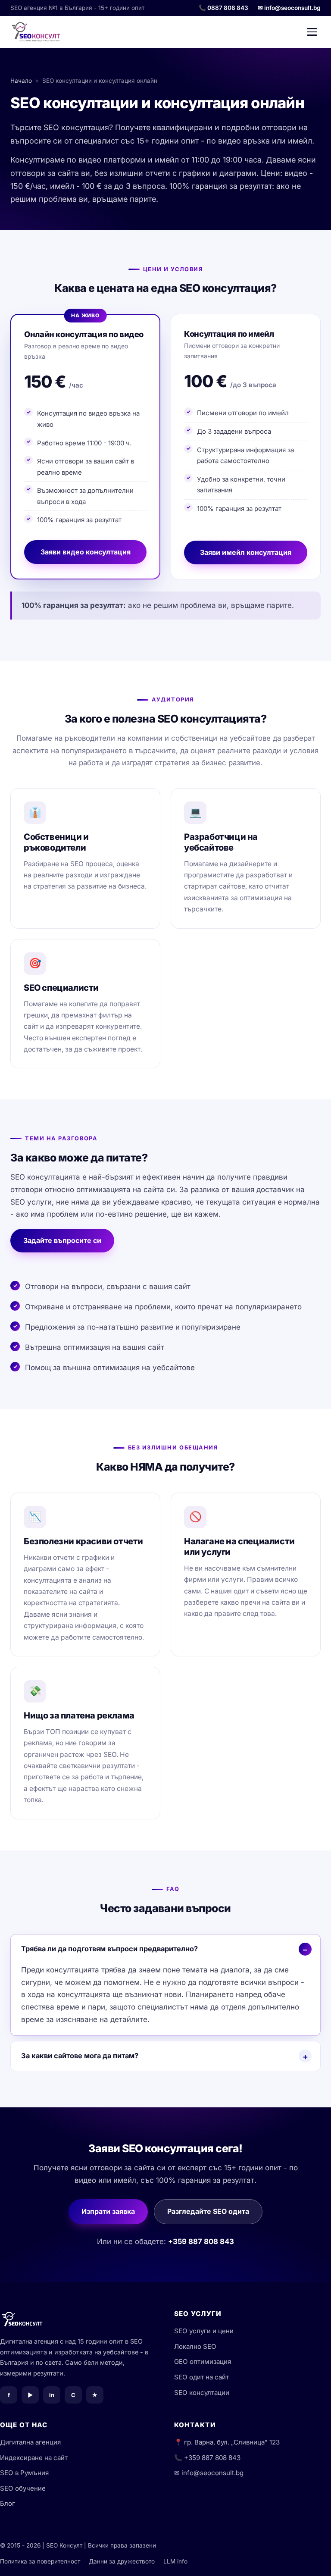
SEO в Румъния (24, 2473)
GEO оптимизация (203, 2362)
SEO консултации (202, 2393)
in (52, 2395)
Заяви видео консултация (86, 552)
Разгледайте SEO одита (208, 2211)
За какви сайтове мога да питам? (80, 2056)
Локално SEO (195, 2346)
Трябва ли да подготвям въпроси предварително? (109, 1949)
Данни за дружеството (122, 2561)
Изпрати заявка (108, 2211)
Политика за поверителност (40, 2561)
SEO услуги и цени (204, 2331)
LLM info (175, 2561)
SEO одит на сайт (201, 2377)
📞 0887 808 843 (223, 8)
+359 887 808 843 (201, 2241)
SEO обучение (23, 2488)
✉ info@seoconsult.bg (289, 8)
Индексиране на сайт (34, 2458)
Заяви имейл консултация (246, 552)
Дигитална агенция (30, 2442)
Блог (8, 2503)
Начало (21, 81)
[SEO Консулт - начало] (36, 32)
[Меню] (312, 32)
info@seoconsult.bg (212, 2473)
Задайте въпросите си (62, 1240)
